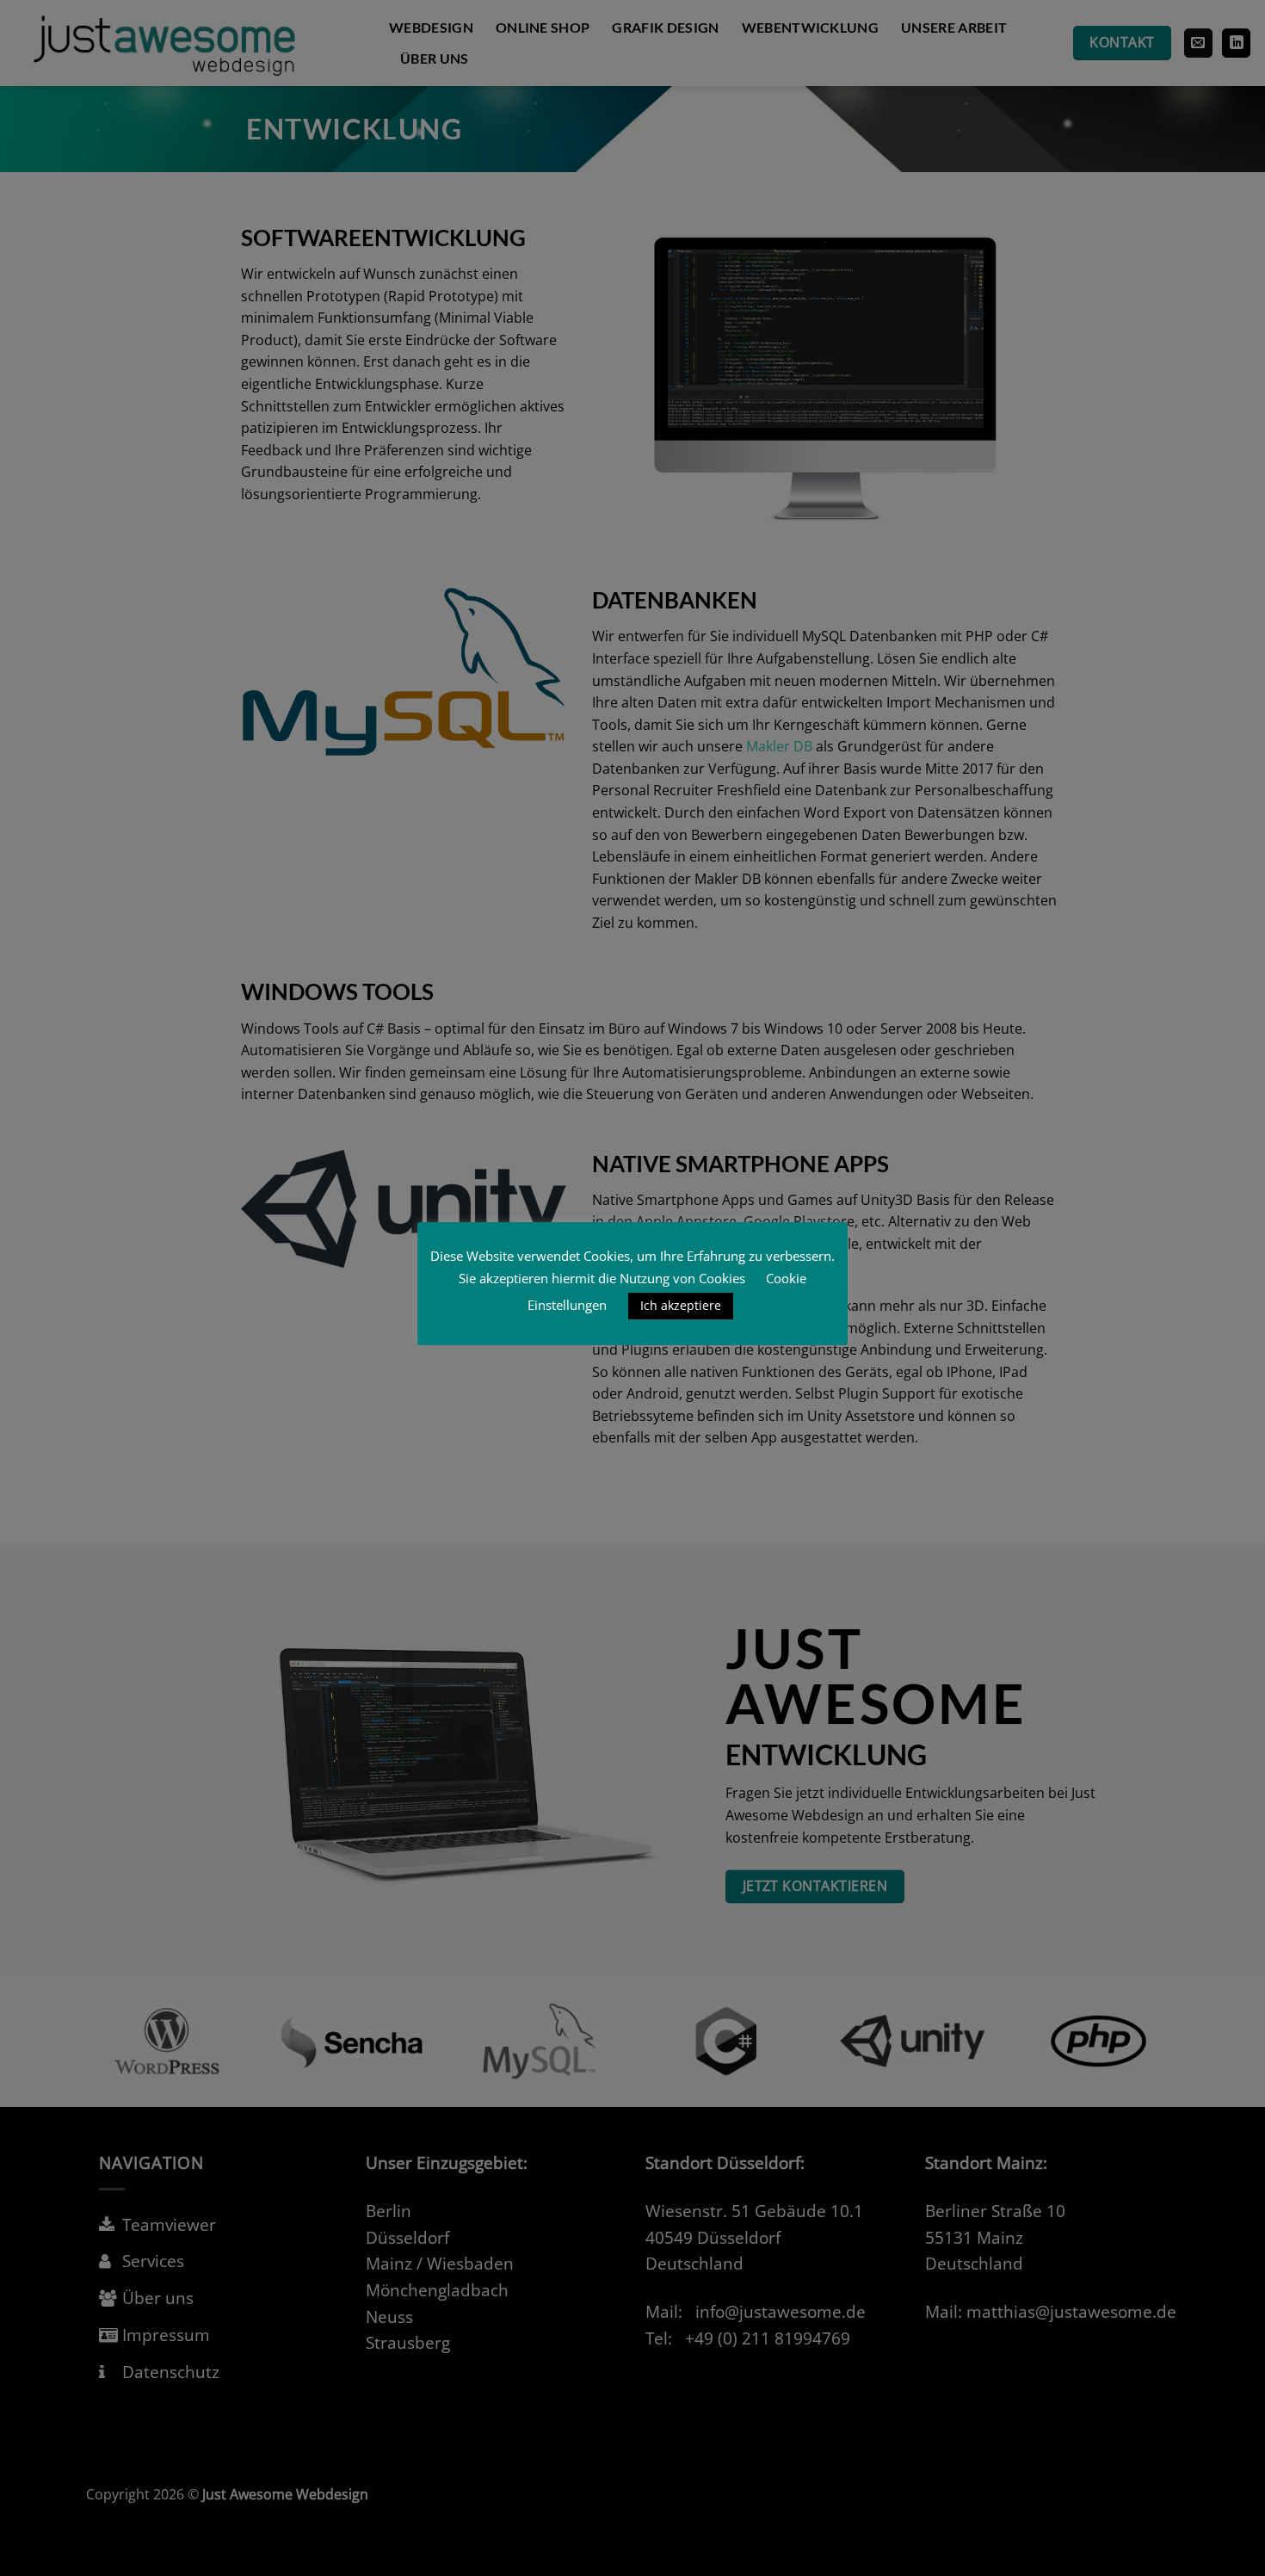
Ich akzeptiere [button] (681, 1305)
